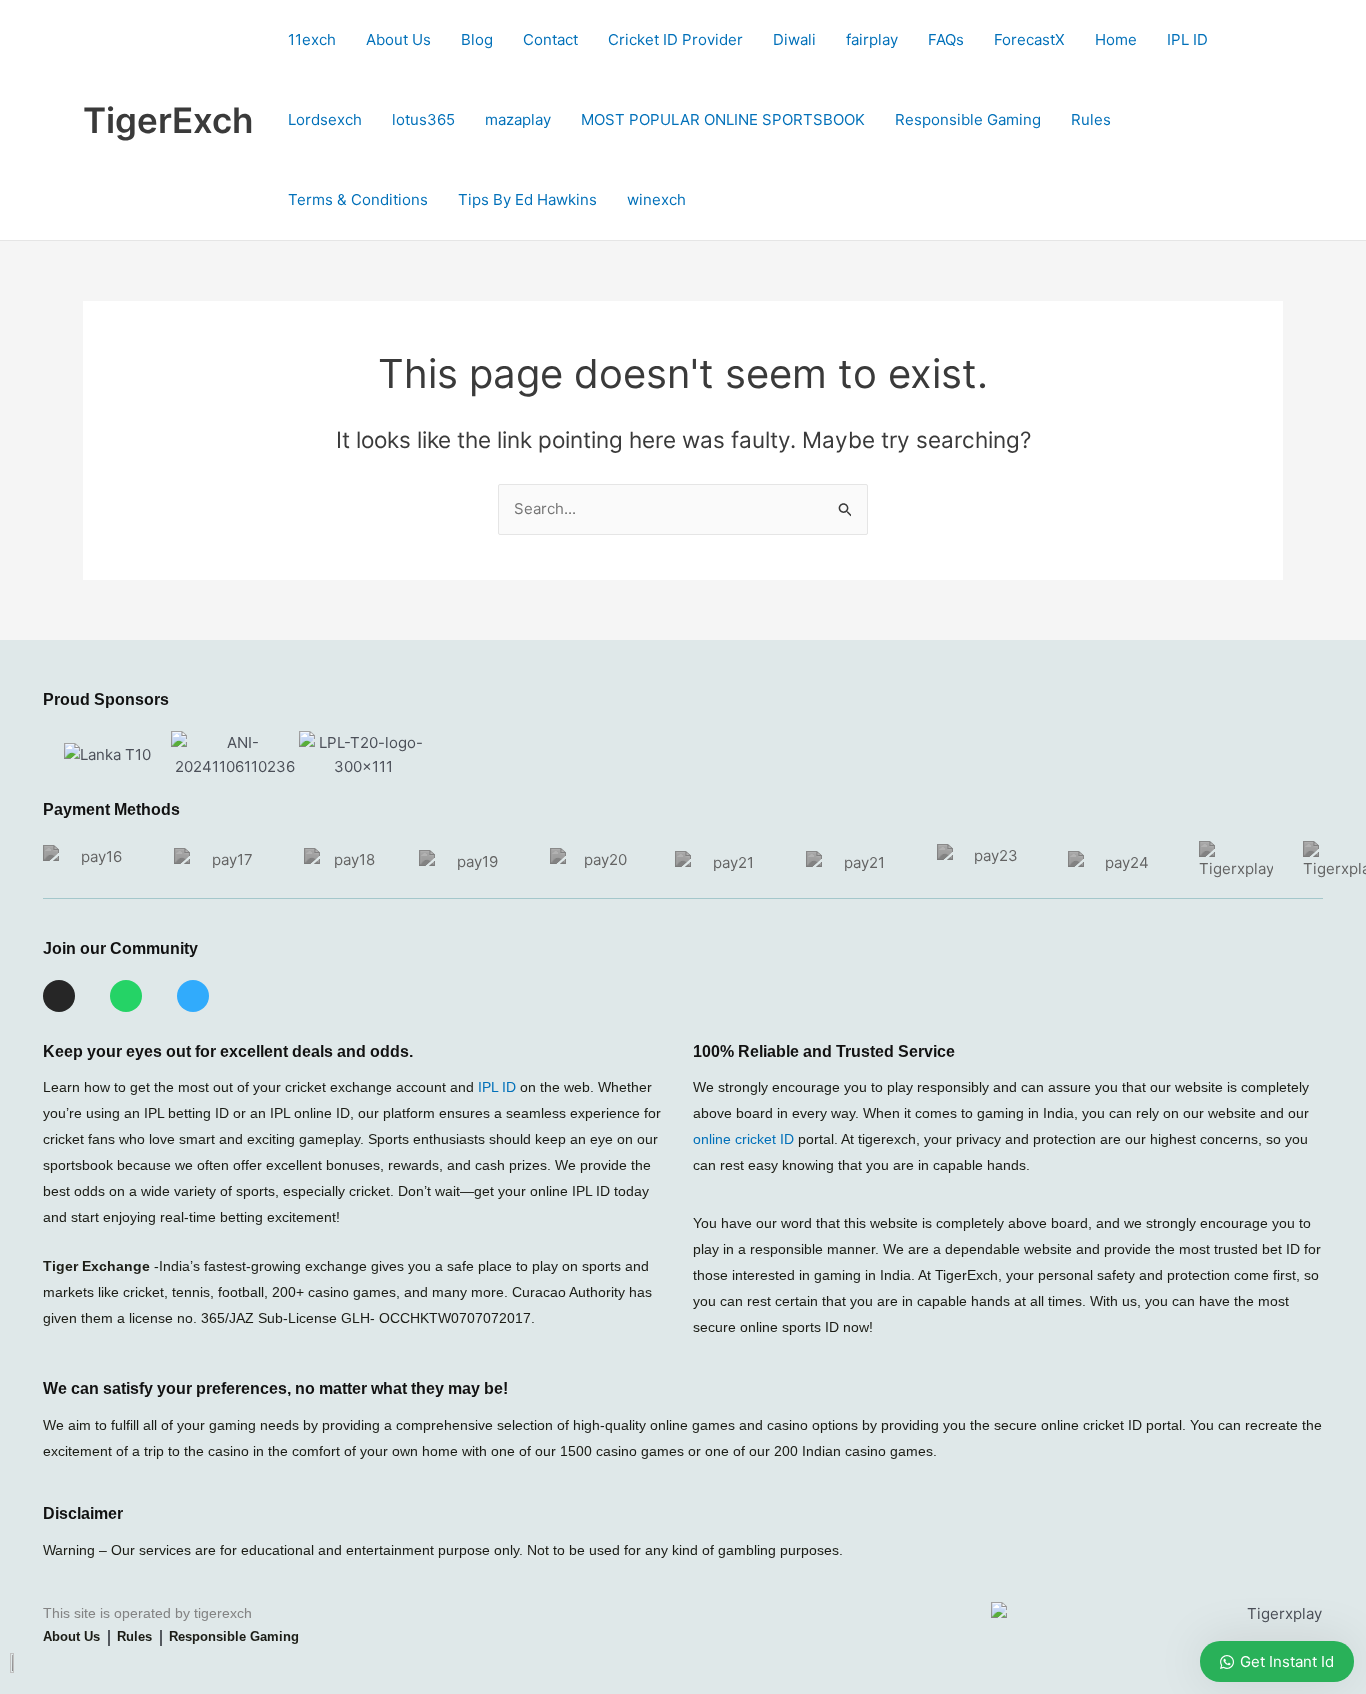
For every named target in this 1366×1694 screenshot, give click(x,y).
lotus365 (423, 119)
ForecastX (1029, 39)
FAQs (946, 39)
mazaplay (518, 119)
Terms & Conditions (358, 199)
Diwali (794, 39)
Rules (1091, 119)
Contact (550, 39)
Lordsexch (325, 119)
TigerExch (168, 120)
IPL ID (1187, 39)
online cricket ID (743, 1139)
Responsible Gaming (968, 119)
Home (1116, 39)
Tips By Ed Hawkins (527, 199)
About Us (398, 39)
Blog (477, 39)
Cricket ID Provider (675, 39)
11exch (312, 39)
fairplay (872, 39)
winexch (656, 199)
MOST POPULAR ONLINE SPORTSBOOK (723, 119)
